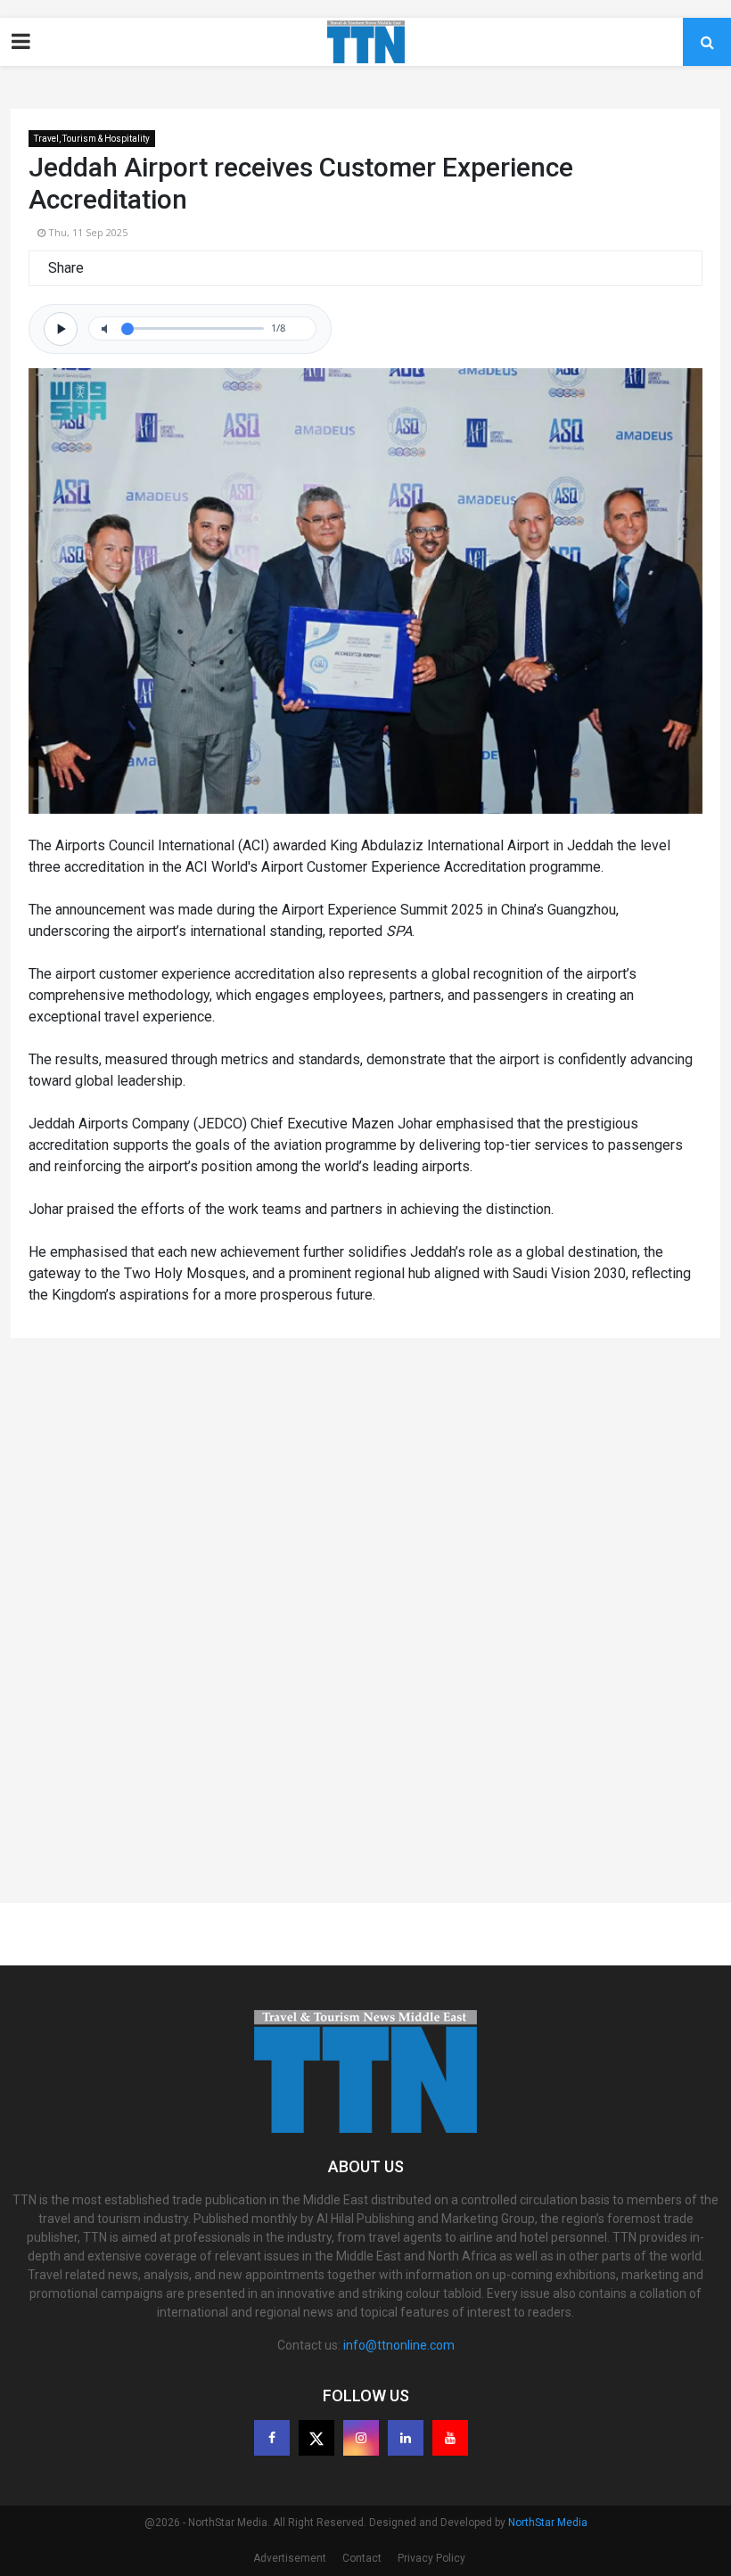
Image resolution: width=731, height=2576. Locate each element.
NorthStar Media (548, 2523)
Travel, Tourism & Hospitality (92, 139)
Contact (362, 2558)
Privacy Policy (431, 2558)
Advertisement (290, 2558)
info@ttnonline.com (399, 2345)
